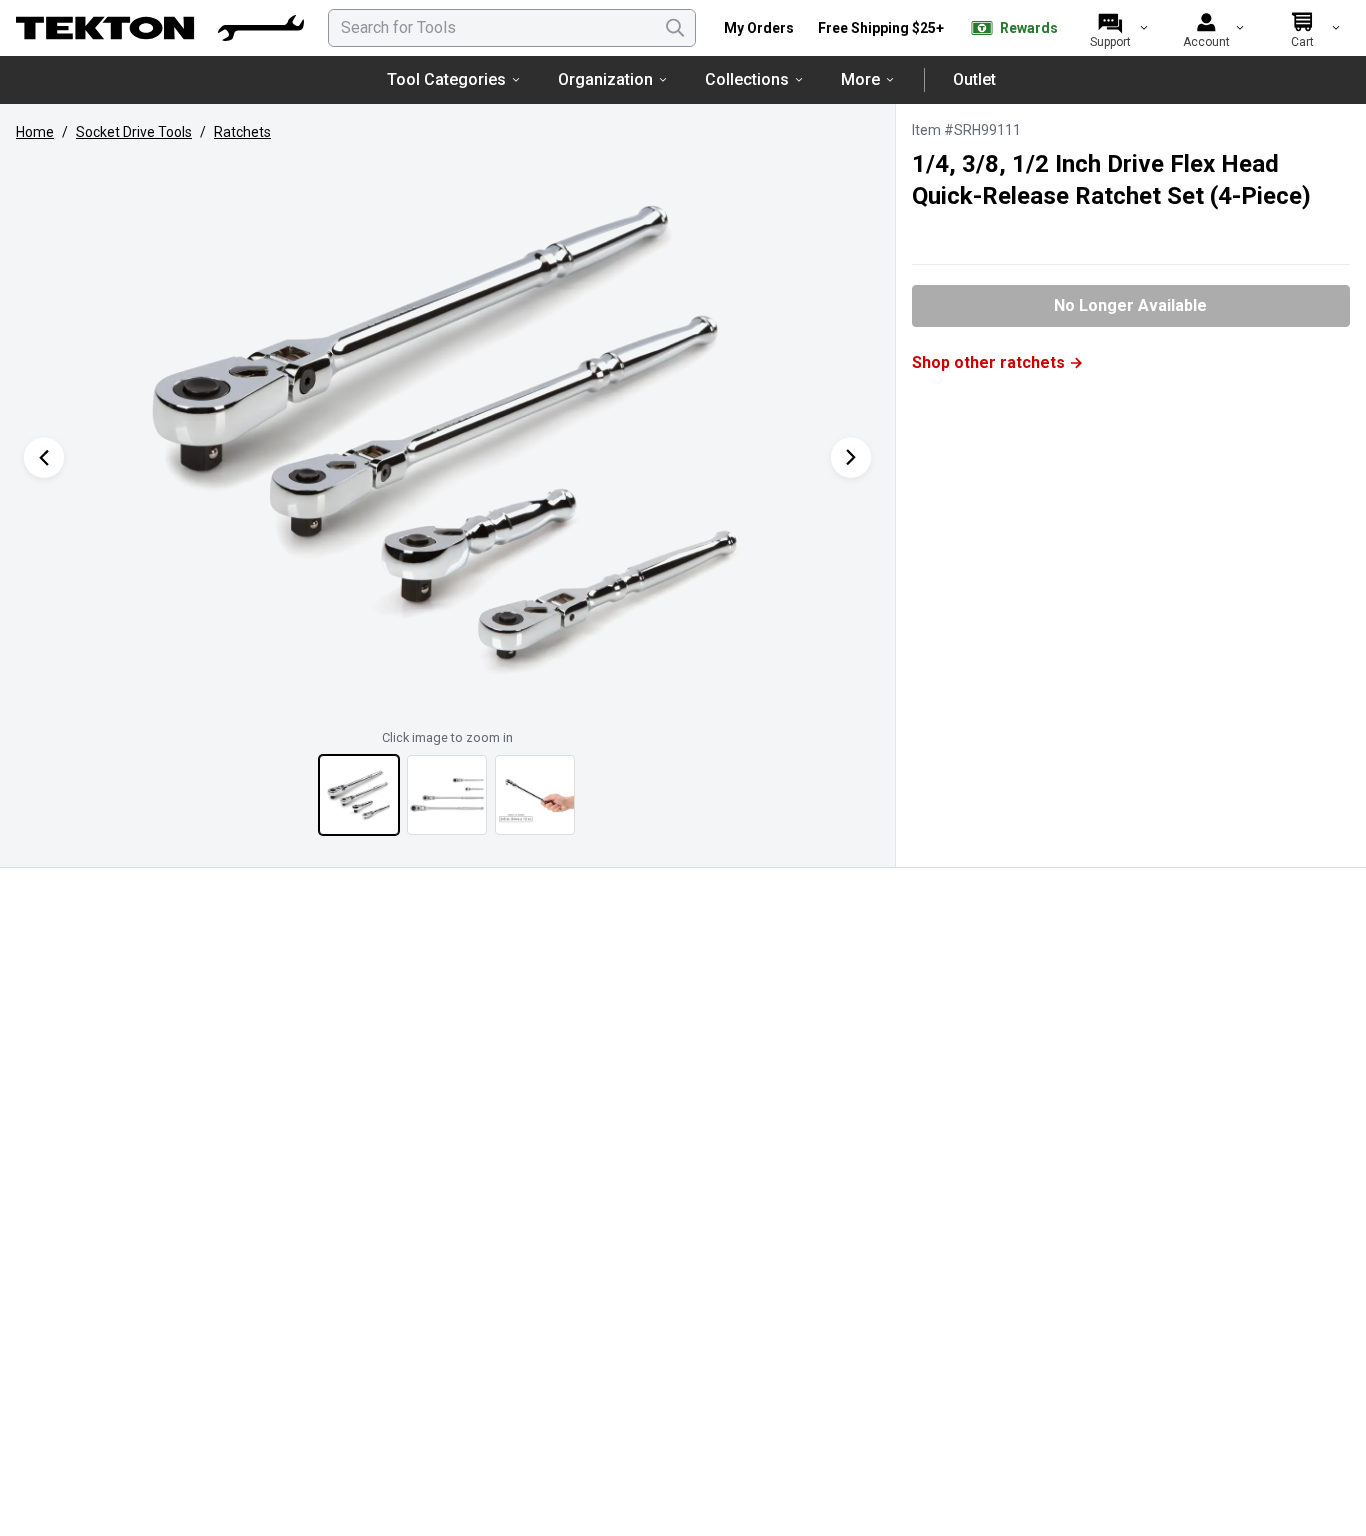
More (860, 79)
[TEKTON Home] (160, 28)
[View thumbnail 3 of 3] (535, 795)
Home (35, 132)
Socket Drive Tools (134, 132)
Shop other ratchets (988, 362)
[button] (447, 437)
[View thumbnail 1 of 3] (359, 795)
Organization (605, 79)
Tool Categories (446, 79)
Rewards (1029, 28)
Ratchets (242, 132)
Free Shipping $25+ (881, 28)
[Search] (675, 28)
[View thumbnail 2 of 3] (447, 795)
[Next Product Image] (851, 457)
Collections (747, 79)
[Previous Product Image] (44, 457)
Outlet (974, 79)
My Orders (759, 28)
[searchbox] (512, 28)
